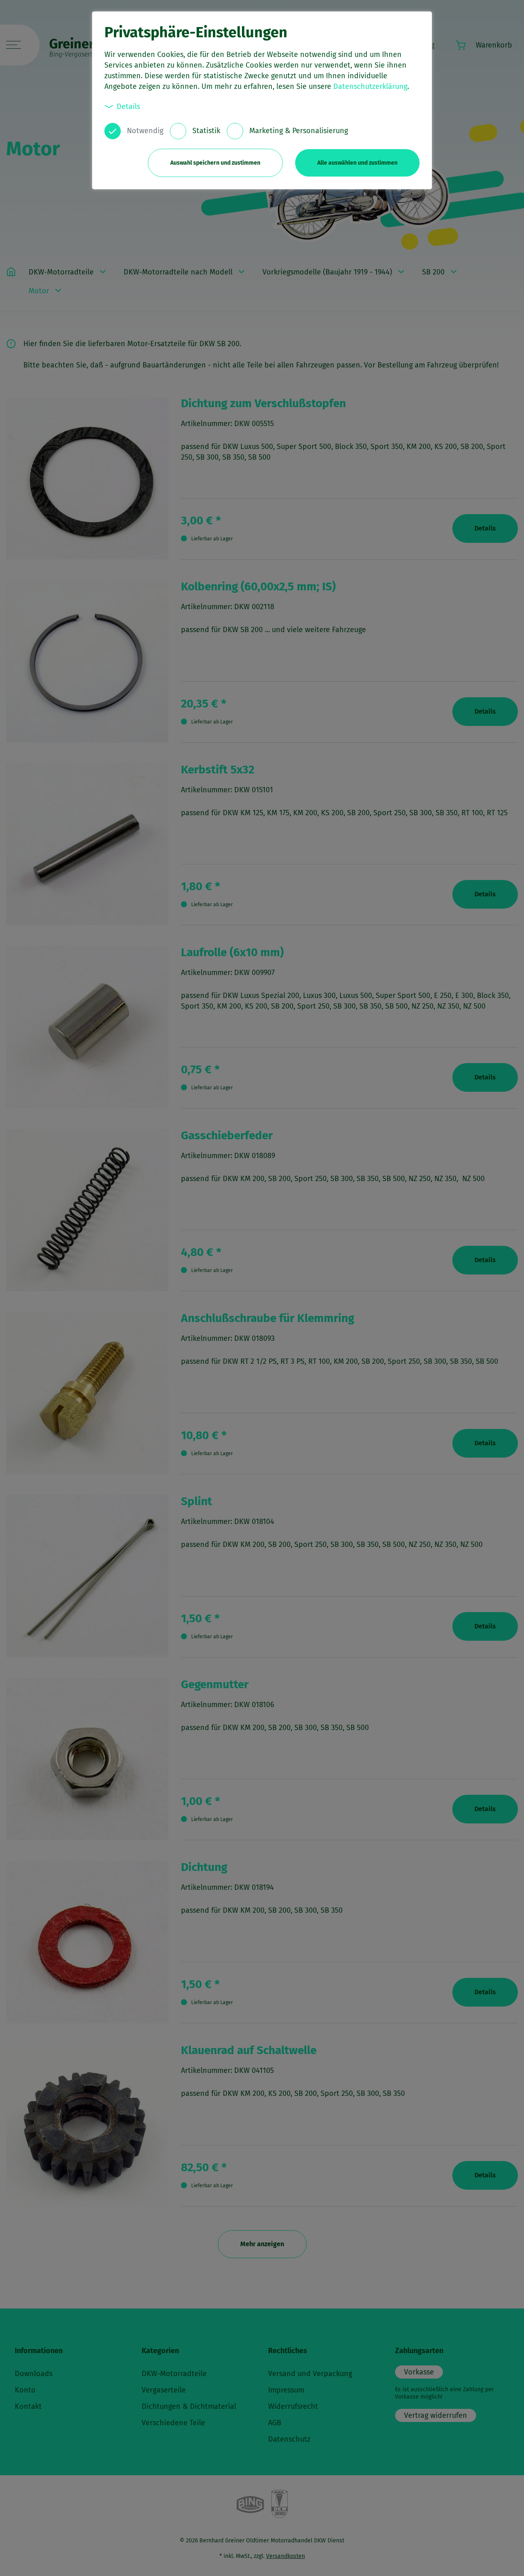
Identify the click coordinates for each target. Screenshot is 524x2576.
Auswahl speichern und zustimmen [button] (215, 163)
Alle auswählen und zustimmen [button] (357, 163)
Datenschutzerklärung (370, 86)
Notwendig (145, 131)
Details (128, 107)
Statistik (206, 131)
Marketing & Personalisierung (299, 131)
